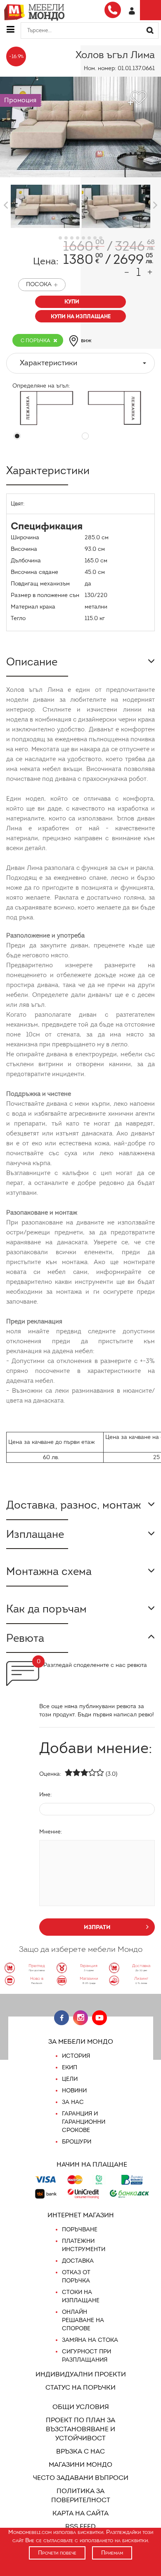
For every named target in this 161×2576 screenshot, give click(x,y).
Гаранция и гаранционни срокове (84, 2122)
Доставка (78, 2261)
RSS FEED (80, 2526)
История (76, 2056)
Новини (74, 2091)
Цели (70, 2079)
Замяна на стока (90, 2340)
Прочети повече (57, 2553)
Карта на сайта (80, 2513)
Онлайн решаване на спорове (83, 2320)
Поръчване (80, 2229)
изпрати (97, 1927)
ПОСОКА (39, 284)
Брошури (77, 2142)
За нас (73, 2102)
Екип (70, 2067)
